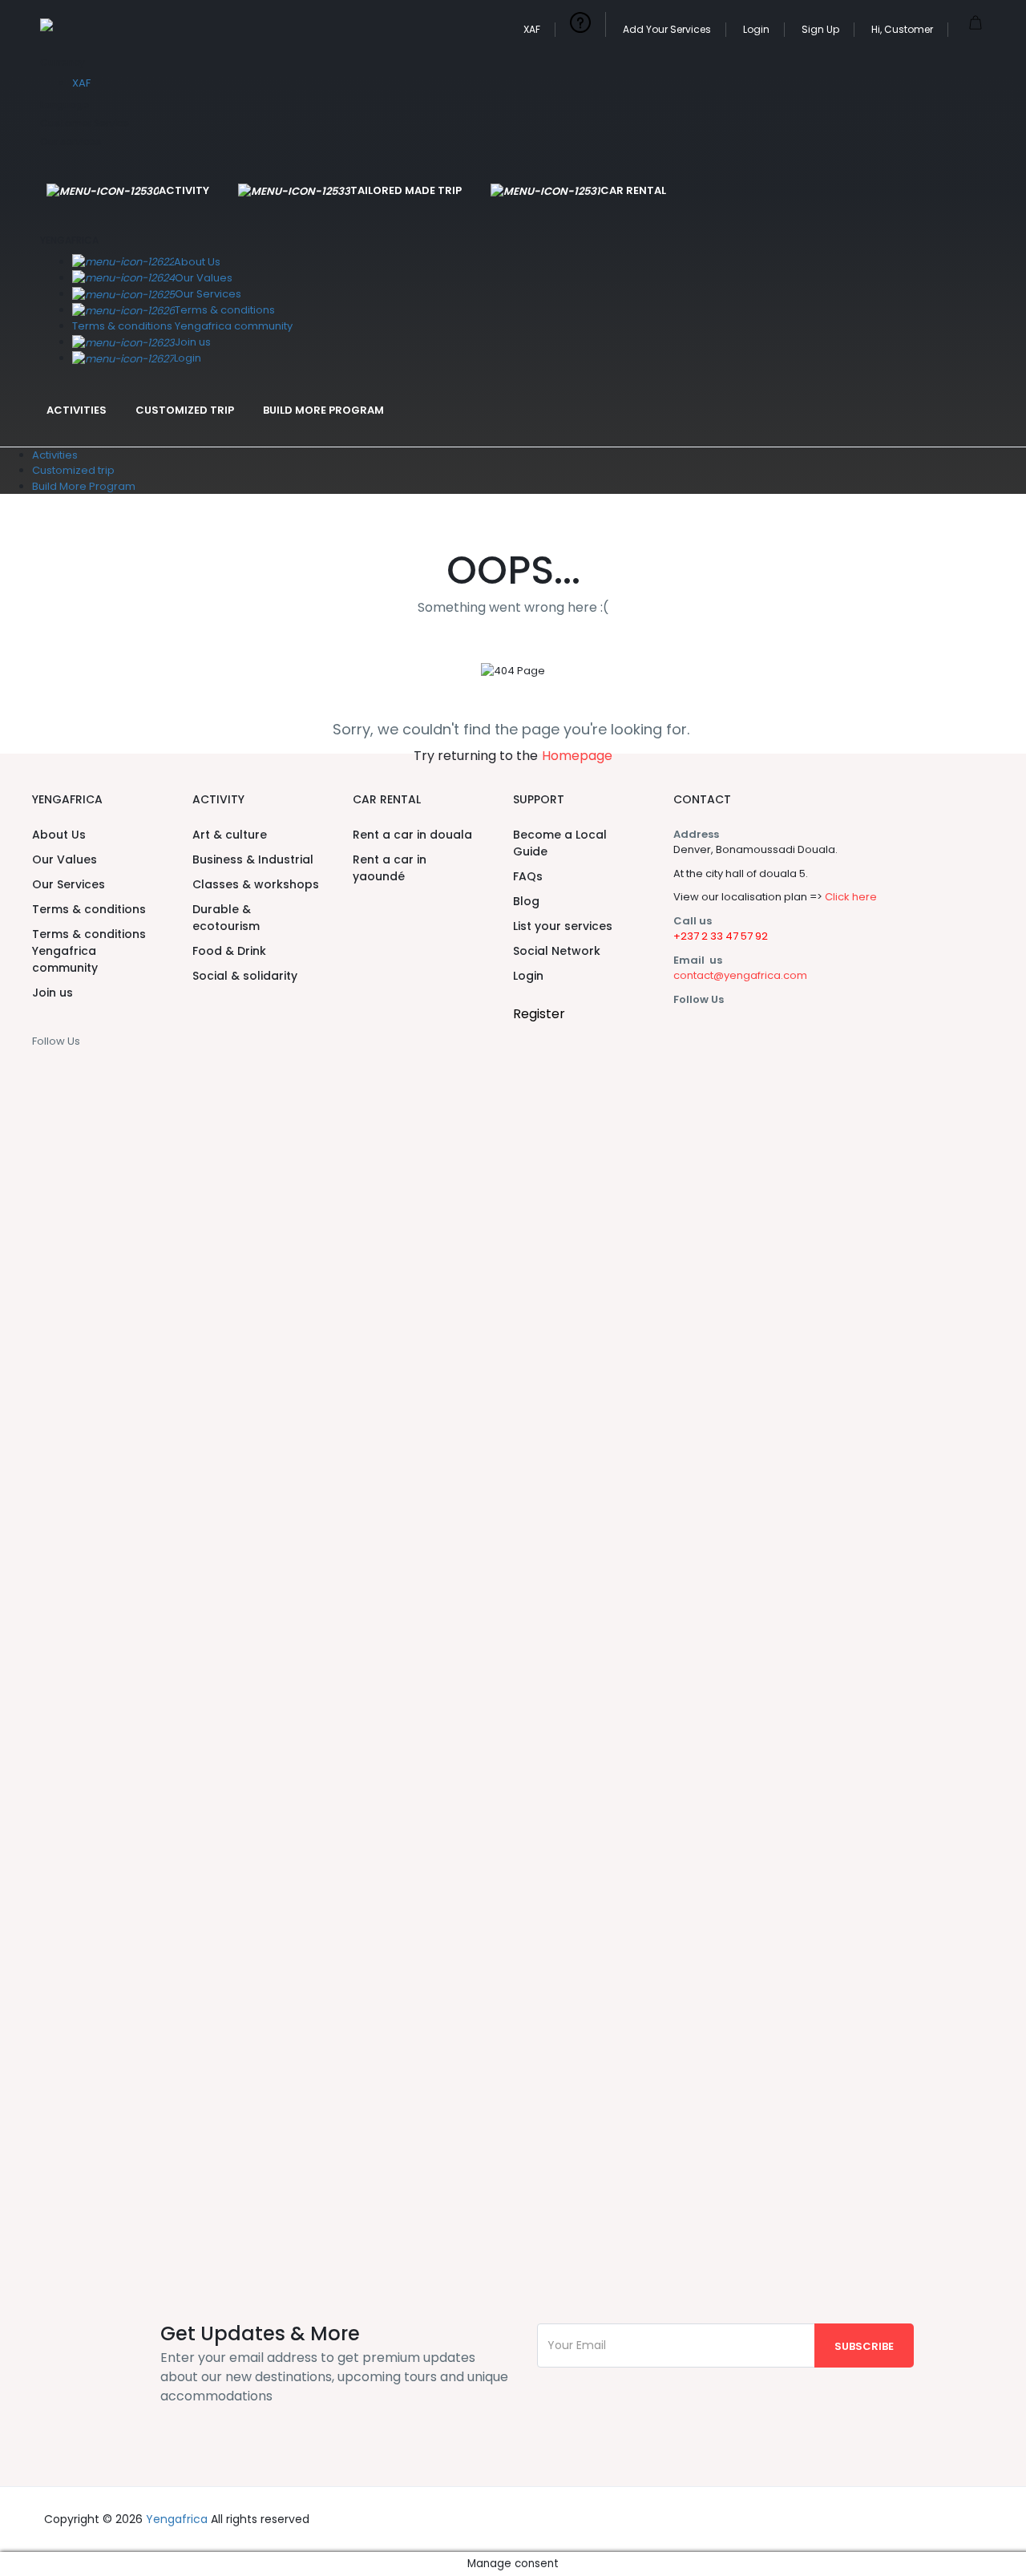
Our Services (208, 294)
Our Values (204, 278)
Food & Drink (229, 951)
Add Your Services (667, 29)
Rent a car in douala (412, 835)
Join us (193, 342)
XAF (532, 29)
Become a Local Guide (560, 843)
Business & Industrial (253, 859)
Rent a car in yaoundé (390, 868)
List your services (563, 926)
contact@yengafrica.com (740, 975)
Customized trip (185, 410)
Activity (184, 190)
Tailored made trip (406, 190)
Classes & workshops (256, 884)
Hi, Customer (902, 29)
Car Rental (633, 190)
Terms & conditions (225, 310)
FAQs (528, 876)
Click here (851, 897)
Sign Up (820, 29)
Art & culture (230, 835)
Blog (526, 901)
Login (756, 29)
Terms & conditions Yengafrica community (182, 326)
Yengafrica (177, 2519)
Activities (77, 410)
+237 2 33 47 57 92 (721, 936)
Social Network (557, 951)
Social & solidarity (245, 976)
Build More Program (323, 410)
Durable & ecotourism (226, 918)
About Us (197, 262)
